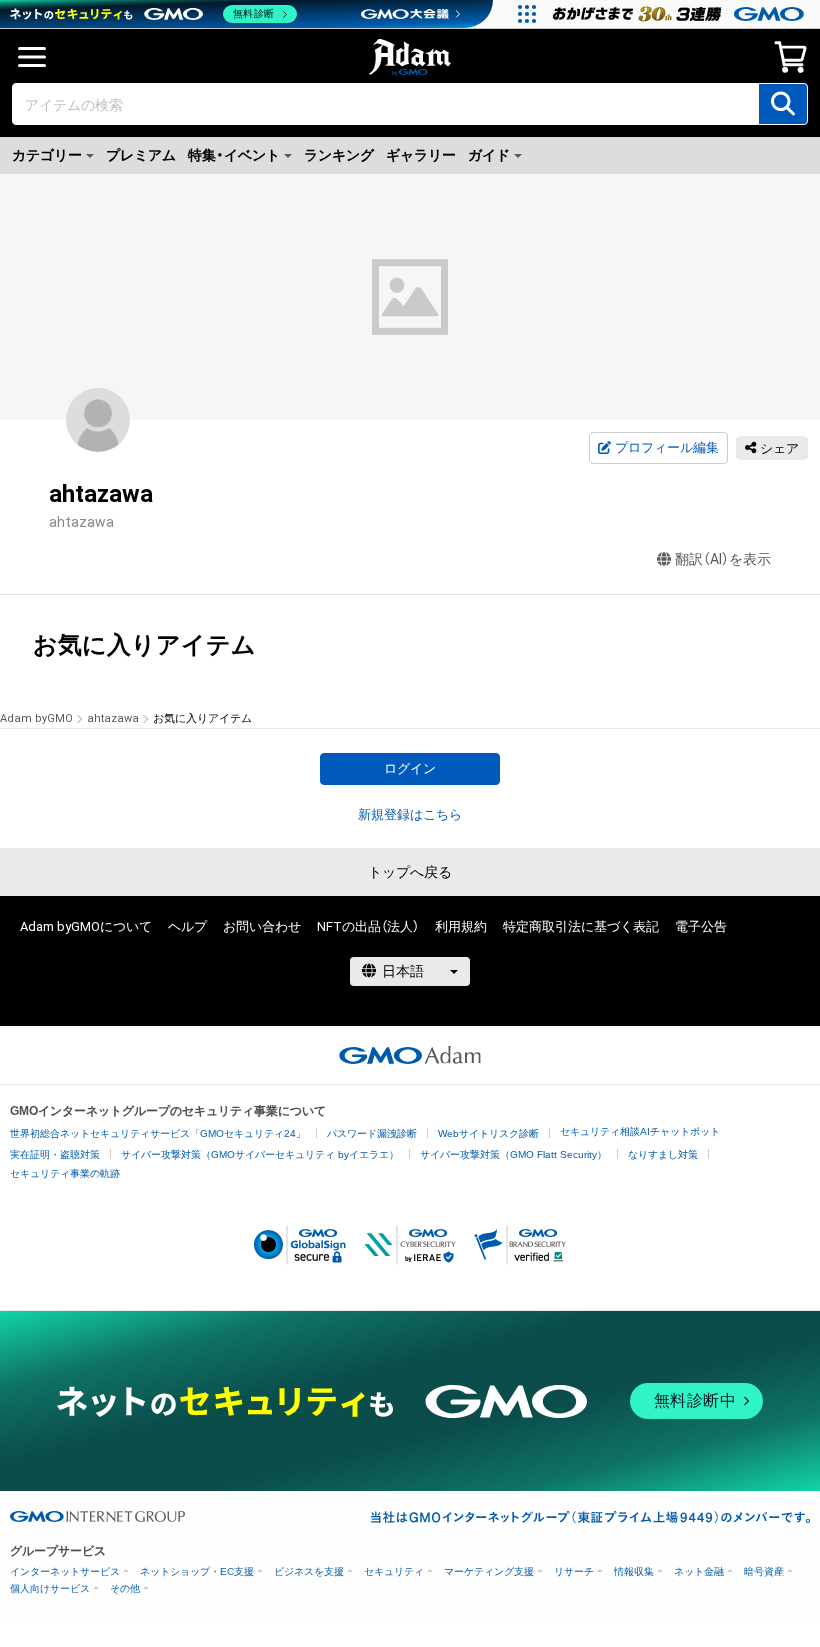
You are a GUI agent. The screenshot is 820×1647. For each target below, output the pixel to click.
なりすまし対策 (663, 1154)
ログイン (410, 768)
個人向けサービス (50, 1588)
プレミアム (141, 155)
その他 (125, 1588)
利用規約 (461, 926)
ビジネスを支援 (309, 1571)
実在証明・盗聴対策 (55, 1154)
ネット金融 (699, 1571)
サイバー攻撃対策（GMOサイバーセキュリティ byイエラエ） (260, 1154)
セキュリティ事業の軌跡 (65, 1173)
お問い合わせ (262, 926)
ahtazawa (113, 718)
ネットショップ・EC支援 (197, 1571)
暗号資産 (764, 1571)
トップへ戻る (410, 872)
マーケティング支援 (489, 1571)
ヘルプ (187, 926)
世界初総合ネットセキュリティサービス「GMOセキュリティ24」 (158, 1133)
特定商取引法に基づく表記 (581, 926)
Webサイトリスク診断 (488, 1133)
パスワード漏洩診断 (372, 1133)
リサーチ (574, 1571)
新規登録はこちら (410, 814)
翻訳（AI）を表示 (723, 559)
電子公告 (701, 926)
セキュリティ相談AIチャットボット (640, 1131)
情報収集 (634, 1571)
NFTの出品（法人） (368, 926)
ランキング (339, 155)
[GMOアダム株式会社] (410, 1055)
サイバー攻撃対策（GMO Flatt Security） (513, 1154)
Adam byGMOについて (86, 926)
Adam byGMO (36, 718)
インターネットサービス (65, 1571)
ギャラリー (421, 155)
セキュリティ (394, 1571)
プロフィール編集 (667, 447)
